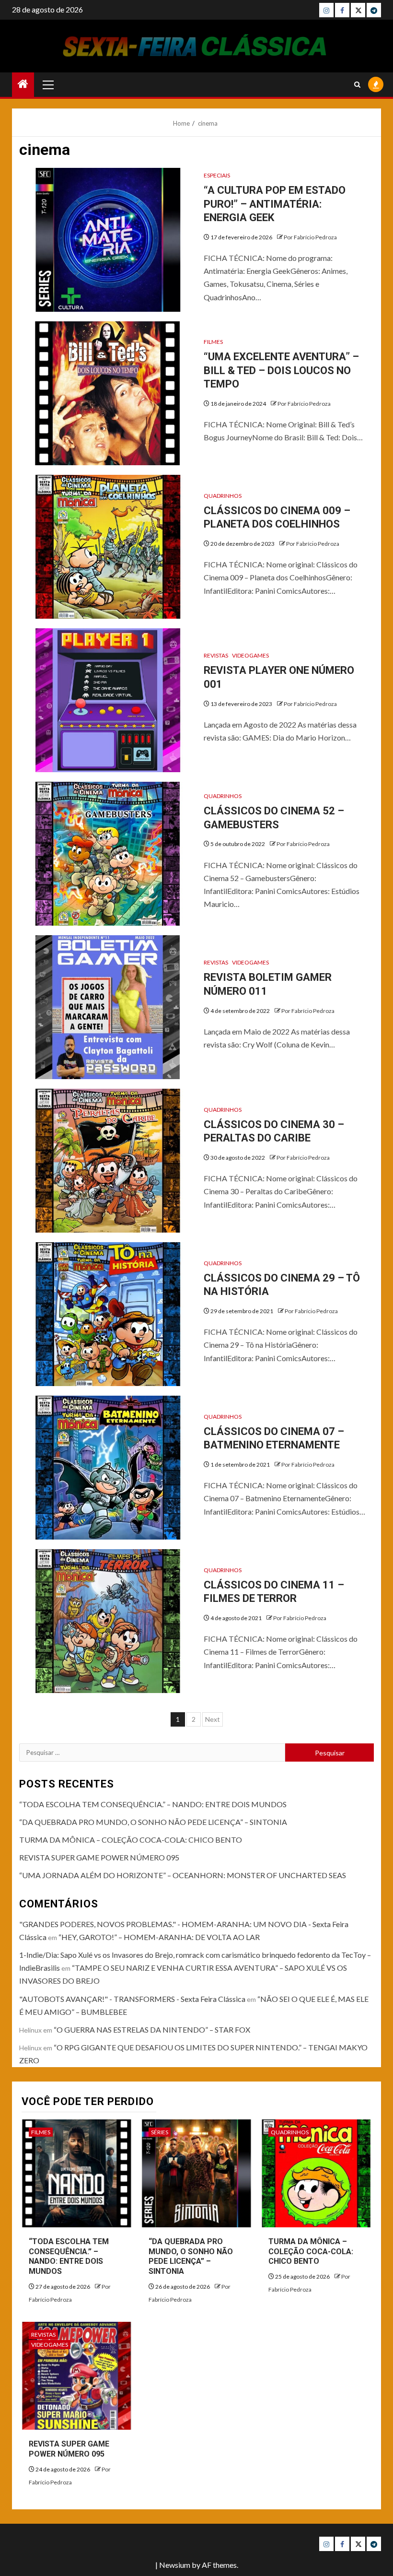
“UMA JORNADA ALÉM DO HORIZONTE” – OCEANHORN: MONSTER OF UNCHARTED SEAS (183, 1875)
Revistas (216, 655)
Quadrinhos (223, 496)
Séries (160, 2132)
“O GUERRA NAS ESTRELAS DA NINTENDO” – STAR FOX (152, 2029)
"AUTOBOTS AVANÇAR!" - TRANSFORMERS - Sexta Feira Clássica (132, 1999)
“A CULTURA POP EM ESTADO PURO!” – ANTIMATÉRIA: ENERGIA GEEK (275, 204)
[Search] (357, 85)
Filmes (213, 342)
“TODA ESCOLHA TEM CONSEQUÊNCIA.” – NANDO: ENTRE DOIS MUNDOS (153, 1804)
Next (213, 1719)
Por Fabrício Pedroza (310, 237)
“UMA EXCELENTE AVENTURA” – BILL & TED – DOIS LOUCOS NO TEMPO (281, 370)
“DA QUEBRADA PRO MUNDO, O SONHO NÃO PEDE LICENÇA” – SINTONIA (153, 1822)
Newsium (175, 2565)
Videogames (250, 655)
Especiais (217, 175)
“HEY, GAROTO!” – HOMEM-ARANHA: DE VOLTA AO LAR (159, 1937)
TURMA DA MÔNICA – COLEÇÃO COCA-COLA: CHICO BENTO (131, 1840)
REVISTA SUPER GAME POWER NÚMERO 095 (99, 1857)
